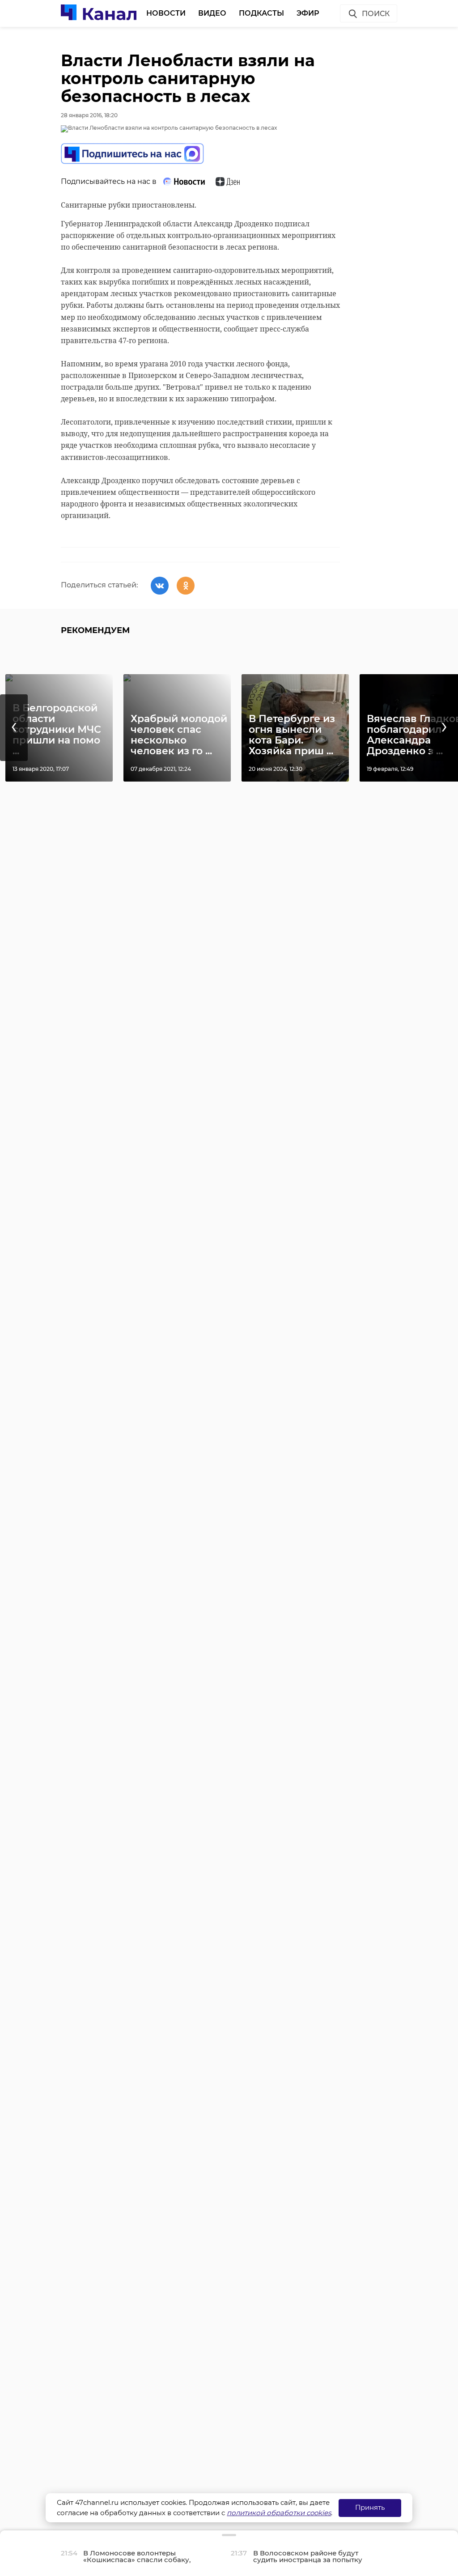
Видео (212, 13)
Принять (370, 2507)
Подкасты (261, 13)
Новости (166, 13)
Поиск (376, 14)
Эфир (308, 13)
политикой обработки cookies (279, 2513)
